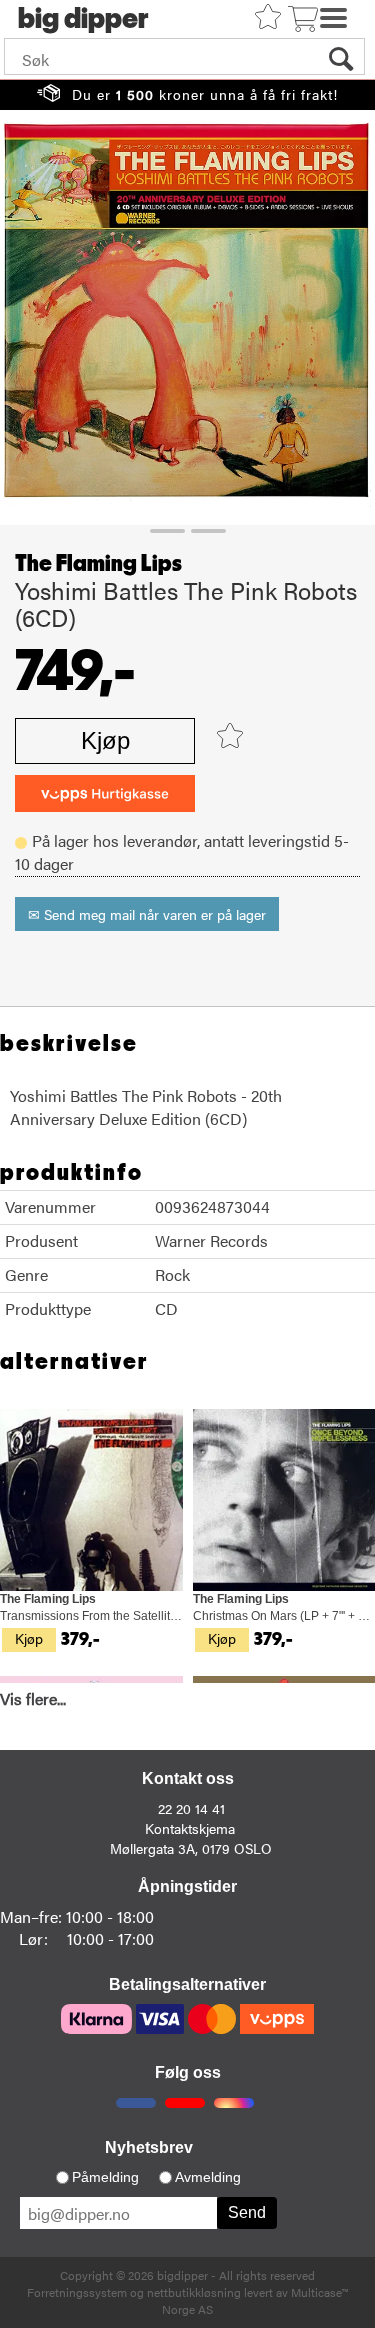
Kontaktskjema (190, 1828)
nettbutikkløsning (194, 2292)
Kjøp (105, 740)
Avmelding (208, 2177)
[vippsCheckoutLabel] (105, 793)
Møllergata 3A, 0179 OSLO (191, 1848)
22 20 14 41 (191, 1808)
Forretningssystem (77, 2292)
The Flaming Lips (98, 564)
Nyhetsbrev (149, 2147)
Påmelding (105, 2177)
